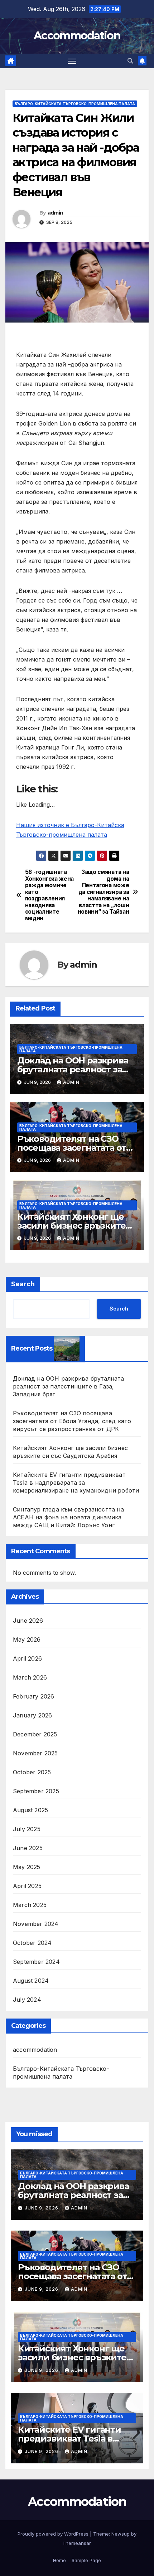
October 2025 (32, 1772)
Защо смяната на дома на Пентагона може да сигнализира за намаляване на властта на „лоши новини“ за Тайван (104, 892)
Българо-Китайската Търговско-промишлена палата (75, 104)
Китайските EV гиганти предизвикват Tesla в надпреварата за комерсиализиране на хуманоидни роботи (76, 1483)
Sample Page (86, 2560)
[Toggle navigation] (72, 61)
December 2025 (35, 1734)
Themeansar (76, 2543)
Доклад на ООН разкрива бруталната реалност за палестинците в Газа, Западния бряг (69, 1386)
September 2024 (36, 1962)
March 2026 (30, 1677)
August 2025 (30, 1810)
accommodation (35, 2050)
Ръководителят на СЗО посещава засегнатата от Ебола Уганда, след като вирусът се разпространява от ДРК (72, 1421)
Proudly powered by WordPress (54, 2534)
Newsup (121, 2534)
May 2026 (27, 1640)
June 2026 (28, 1621)
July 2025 (27, 1829)
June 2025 (28, 1848)
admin (56, 213)
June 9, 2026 (42, 2208)
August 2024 (31, 1981)
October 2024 (32, 1943)
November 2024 (36, 1924)
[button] (130, 61)
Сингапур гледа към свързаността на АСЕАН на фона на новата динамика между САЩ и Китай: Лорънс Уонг (68, 1517)
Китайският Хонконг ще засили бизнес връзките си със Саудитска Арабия (72, 1226)
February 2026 (34, 1696)
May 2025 (27, 1867)
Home (59, 2560)
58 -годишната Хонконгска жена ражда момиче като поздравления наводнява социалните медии (49, 895)
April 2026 (27, 1658)
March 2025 (30, 1905)
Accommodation (77, 36)
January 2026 (32, 1715)
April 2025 (27, 1886)
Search (23, 1284)
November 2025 (35, 1753)
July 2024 (27, 2000)
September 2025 (36, 1791)
